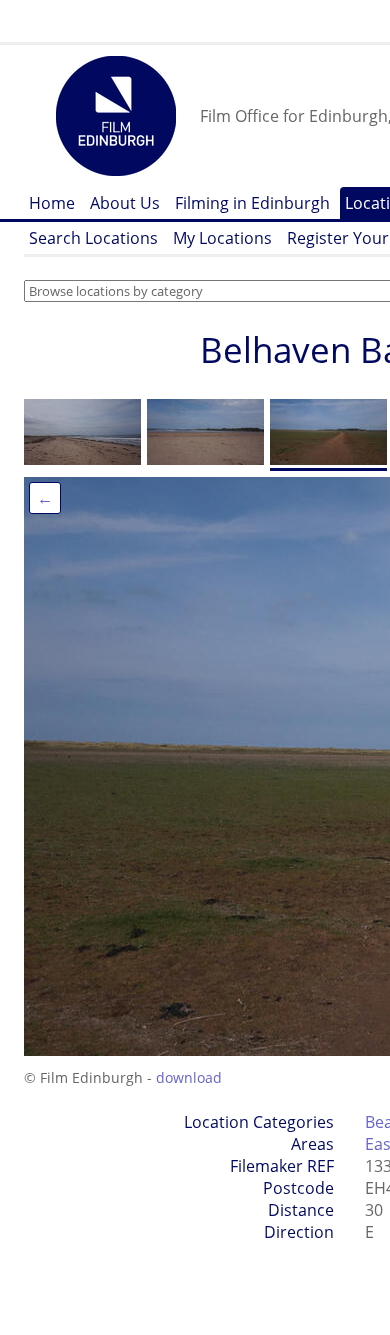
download (189, 1077)
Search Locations (93, 238)
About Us (125, 203)
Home (52, 203)
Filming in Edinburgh (252, 203)
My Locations (222, 238)
